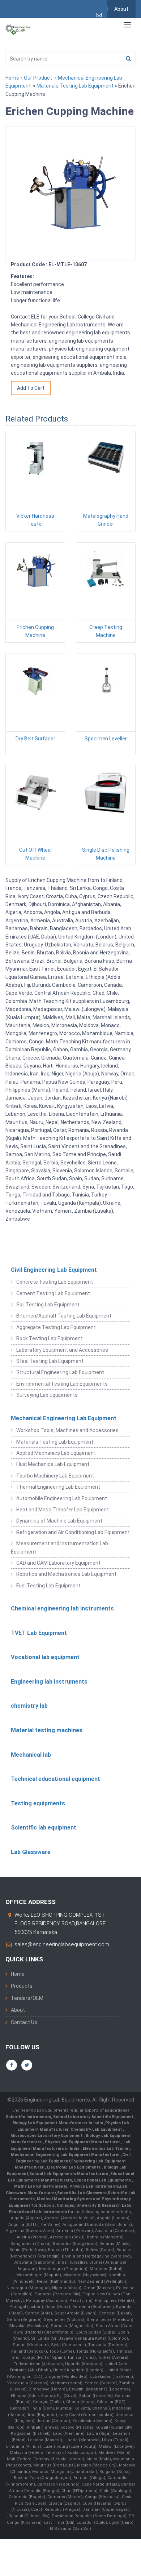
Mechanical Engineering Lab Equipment (64, 1418)
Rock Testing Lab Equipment (50, 1338)
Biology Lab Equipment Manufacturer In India (58, 2123)
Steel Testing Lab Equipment (50, 1361)
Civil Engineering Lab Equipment (54, 1270)
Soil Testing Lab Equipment (48, 1305)
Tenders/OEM (27, 1998)
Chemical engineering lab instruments (62, 1608)
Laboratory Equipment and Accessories (62, 1350)
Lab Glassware (31, 1852)
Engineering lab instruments (49, 1682)
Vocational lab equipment (45, 1657)
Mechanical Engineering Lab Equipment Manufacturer (66, 2155)
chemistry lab (29, 1706)
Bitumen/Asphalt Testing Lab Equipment (64, 1316)
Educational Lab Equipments (103, 2180)
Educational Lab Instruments (38, 2212)
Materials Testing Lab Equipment (75, 86)
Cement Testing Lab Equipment (53, 1293)
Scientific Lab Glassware (82, 2193)
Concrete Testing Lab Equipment (55, 1282)
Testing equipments (38, 1803)
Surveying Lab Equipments (47, 1395)
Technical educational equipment (55, 1779)
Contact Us (24, 2022)
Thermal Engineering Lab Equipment (58, 1487)
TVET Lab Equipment (39, 1633)
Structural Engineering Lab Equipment (60, 1372)
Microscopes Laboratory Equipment (47, 2136)
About (121, 9)
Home (12, 78)
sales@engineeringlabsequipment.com (62, 1944)
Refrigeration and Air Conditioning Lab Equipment (73, 1532)
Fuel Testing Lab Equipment (48, 1586)
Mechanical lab (31, 1755)
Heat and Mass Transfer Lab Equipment (63, 1510)
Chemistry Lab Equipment (97, 2129)
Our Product (38, 78)
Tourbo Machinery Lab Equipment (55, 1476)
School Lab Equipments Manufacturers (69, 2174)
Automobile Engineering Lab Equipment (62, 1498)
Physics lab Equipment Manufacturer (83, 2142)
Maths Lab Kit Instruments (41, 2186)
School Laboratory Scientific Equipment (94, 2117)
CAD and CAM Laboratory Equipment (58, 1563)
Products (22, 1986)
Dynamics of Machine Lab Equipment (59, 1521)
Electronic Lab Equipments (74, 2167)
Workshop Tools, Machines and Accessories (67, 1430)
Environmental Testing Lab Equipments (62, 1384)
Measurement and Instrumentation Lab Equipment (59, 1547)
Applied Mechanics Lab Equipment (56, 1453)
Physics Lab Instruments (94, 2186)
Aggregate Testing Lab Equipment (56, 1327)
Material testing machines (47, 1730)
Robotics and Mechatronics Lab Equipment (66, 1574)
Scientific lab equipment (44, 1828)
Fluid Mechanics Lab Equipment (53, 1464)
